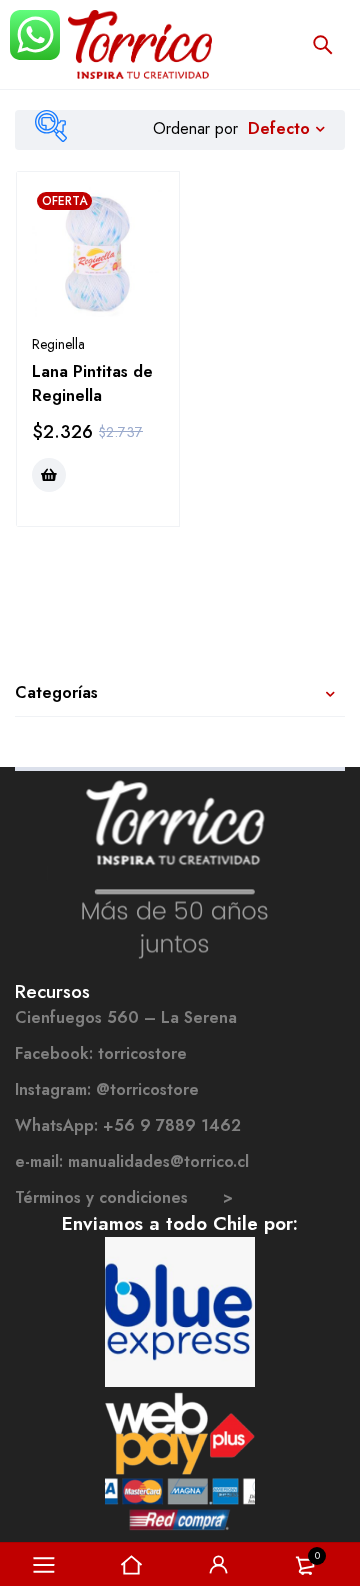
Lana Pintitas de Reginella (92, 383)
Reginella (58, 344)
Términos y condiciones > (124, 1197)
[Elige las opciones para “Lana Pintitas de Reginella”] (49, 475)
